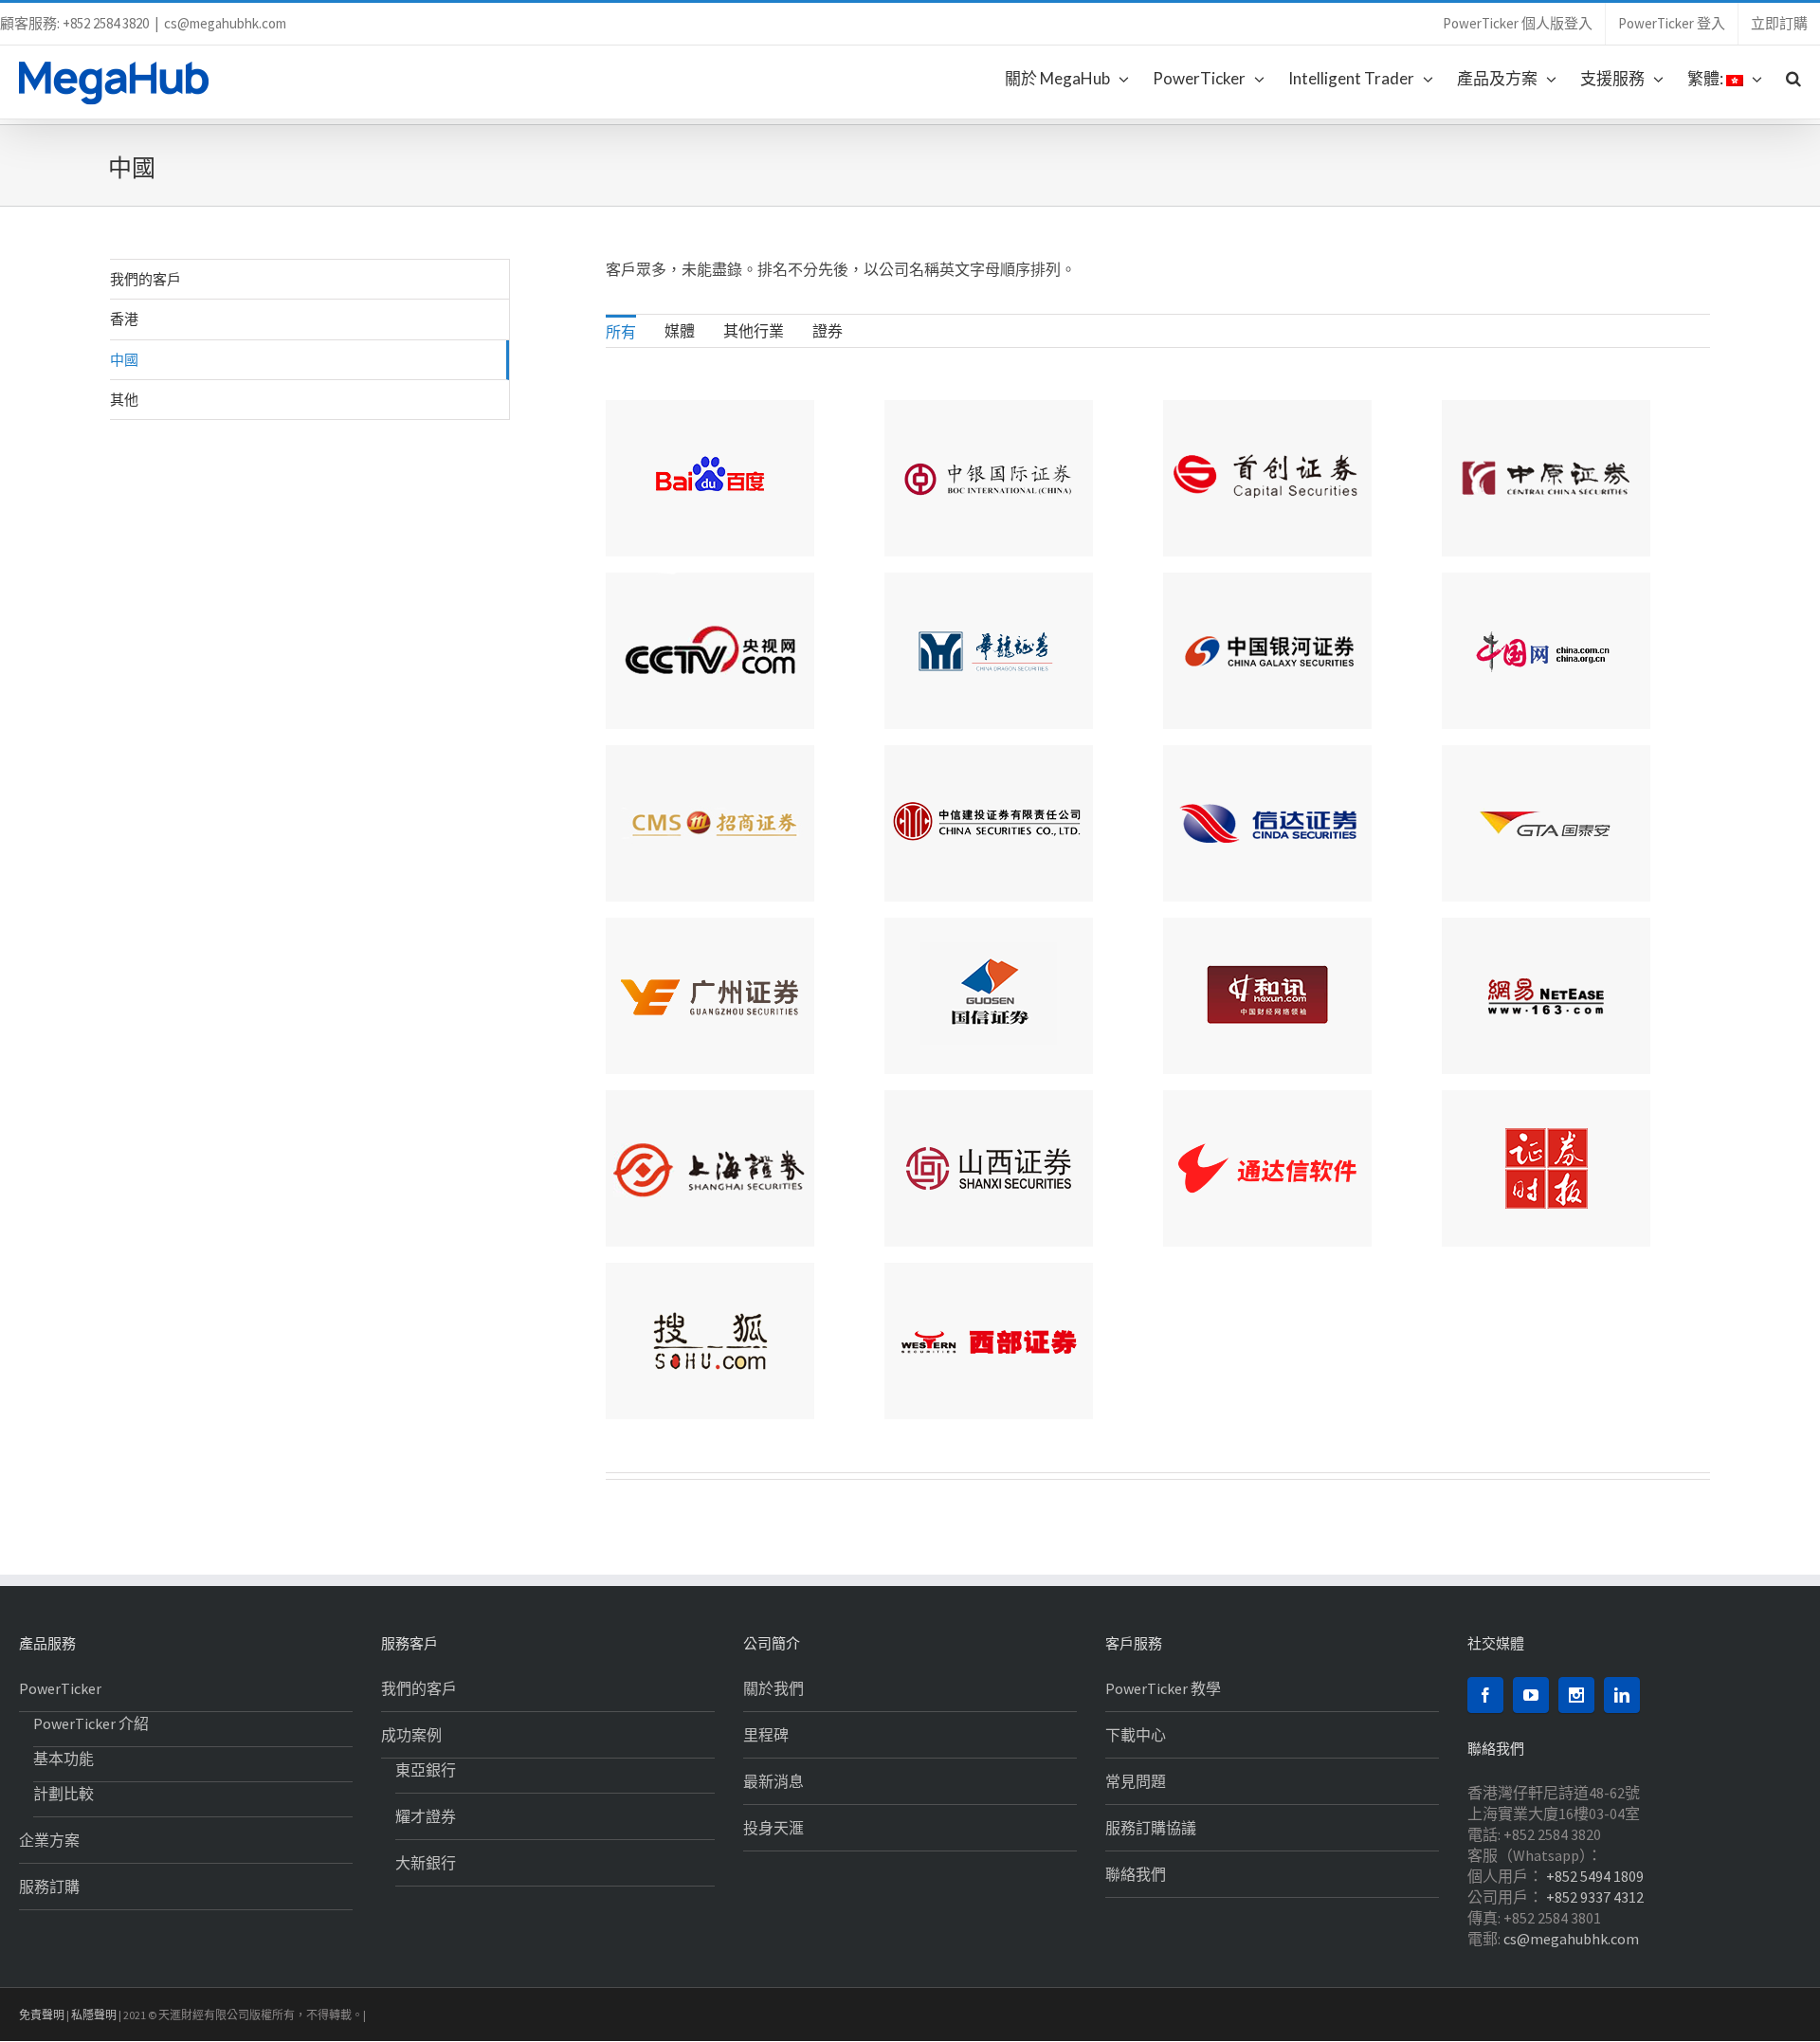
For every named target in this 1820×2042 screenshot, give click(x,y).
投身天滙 (773, 1828)
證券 (828, 331)
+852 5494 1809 (1595, 1876)
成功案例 (411, 1735)
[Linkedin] (1622, 1695)
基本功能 (64, 1759)
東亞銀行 (426, 1770)
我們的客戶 (146, 279)
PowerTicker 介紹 (91, 1723)
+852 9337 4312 (1595, 1897)
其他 (124, 399)
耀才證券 (426, 1816)
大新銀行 (426, 1863)
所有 (621, 332)
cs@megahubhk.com (225, 23)
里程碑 (766, 1735)
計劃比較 (64, 1794)
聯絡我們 (1136, 1874)
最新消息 (773, 1781)
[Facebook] (1485, 1695)
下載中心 (1136, 1735)
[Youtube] (1531, 1695)
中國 (124, 359)
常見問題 (1136, 1781)
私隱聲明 (94, 2015)
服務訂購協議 (1151, 1828)
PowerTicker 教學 (1163, 1688)
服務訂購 (49, 1887)
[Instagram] (1576, 1695)
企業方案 (49, 1840)
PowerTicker (60, 1688)
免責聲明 (42, 2015)
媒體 (680, 331)
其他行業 (754, 331)
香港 (124, 319)
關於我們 (773, 1688)
